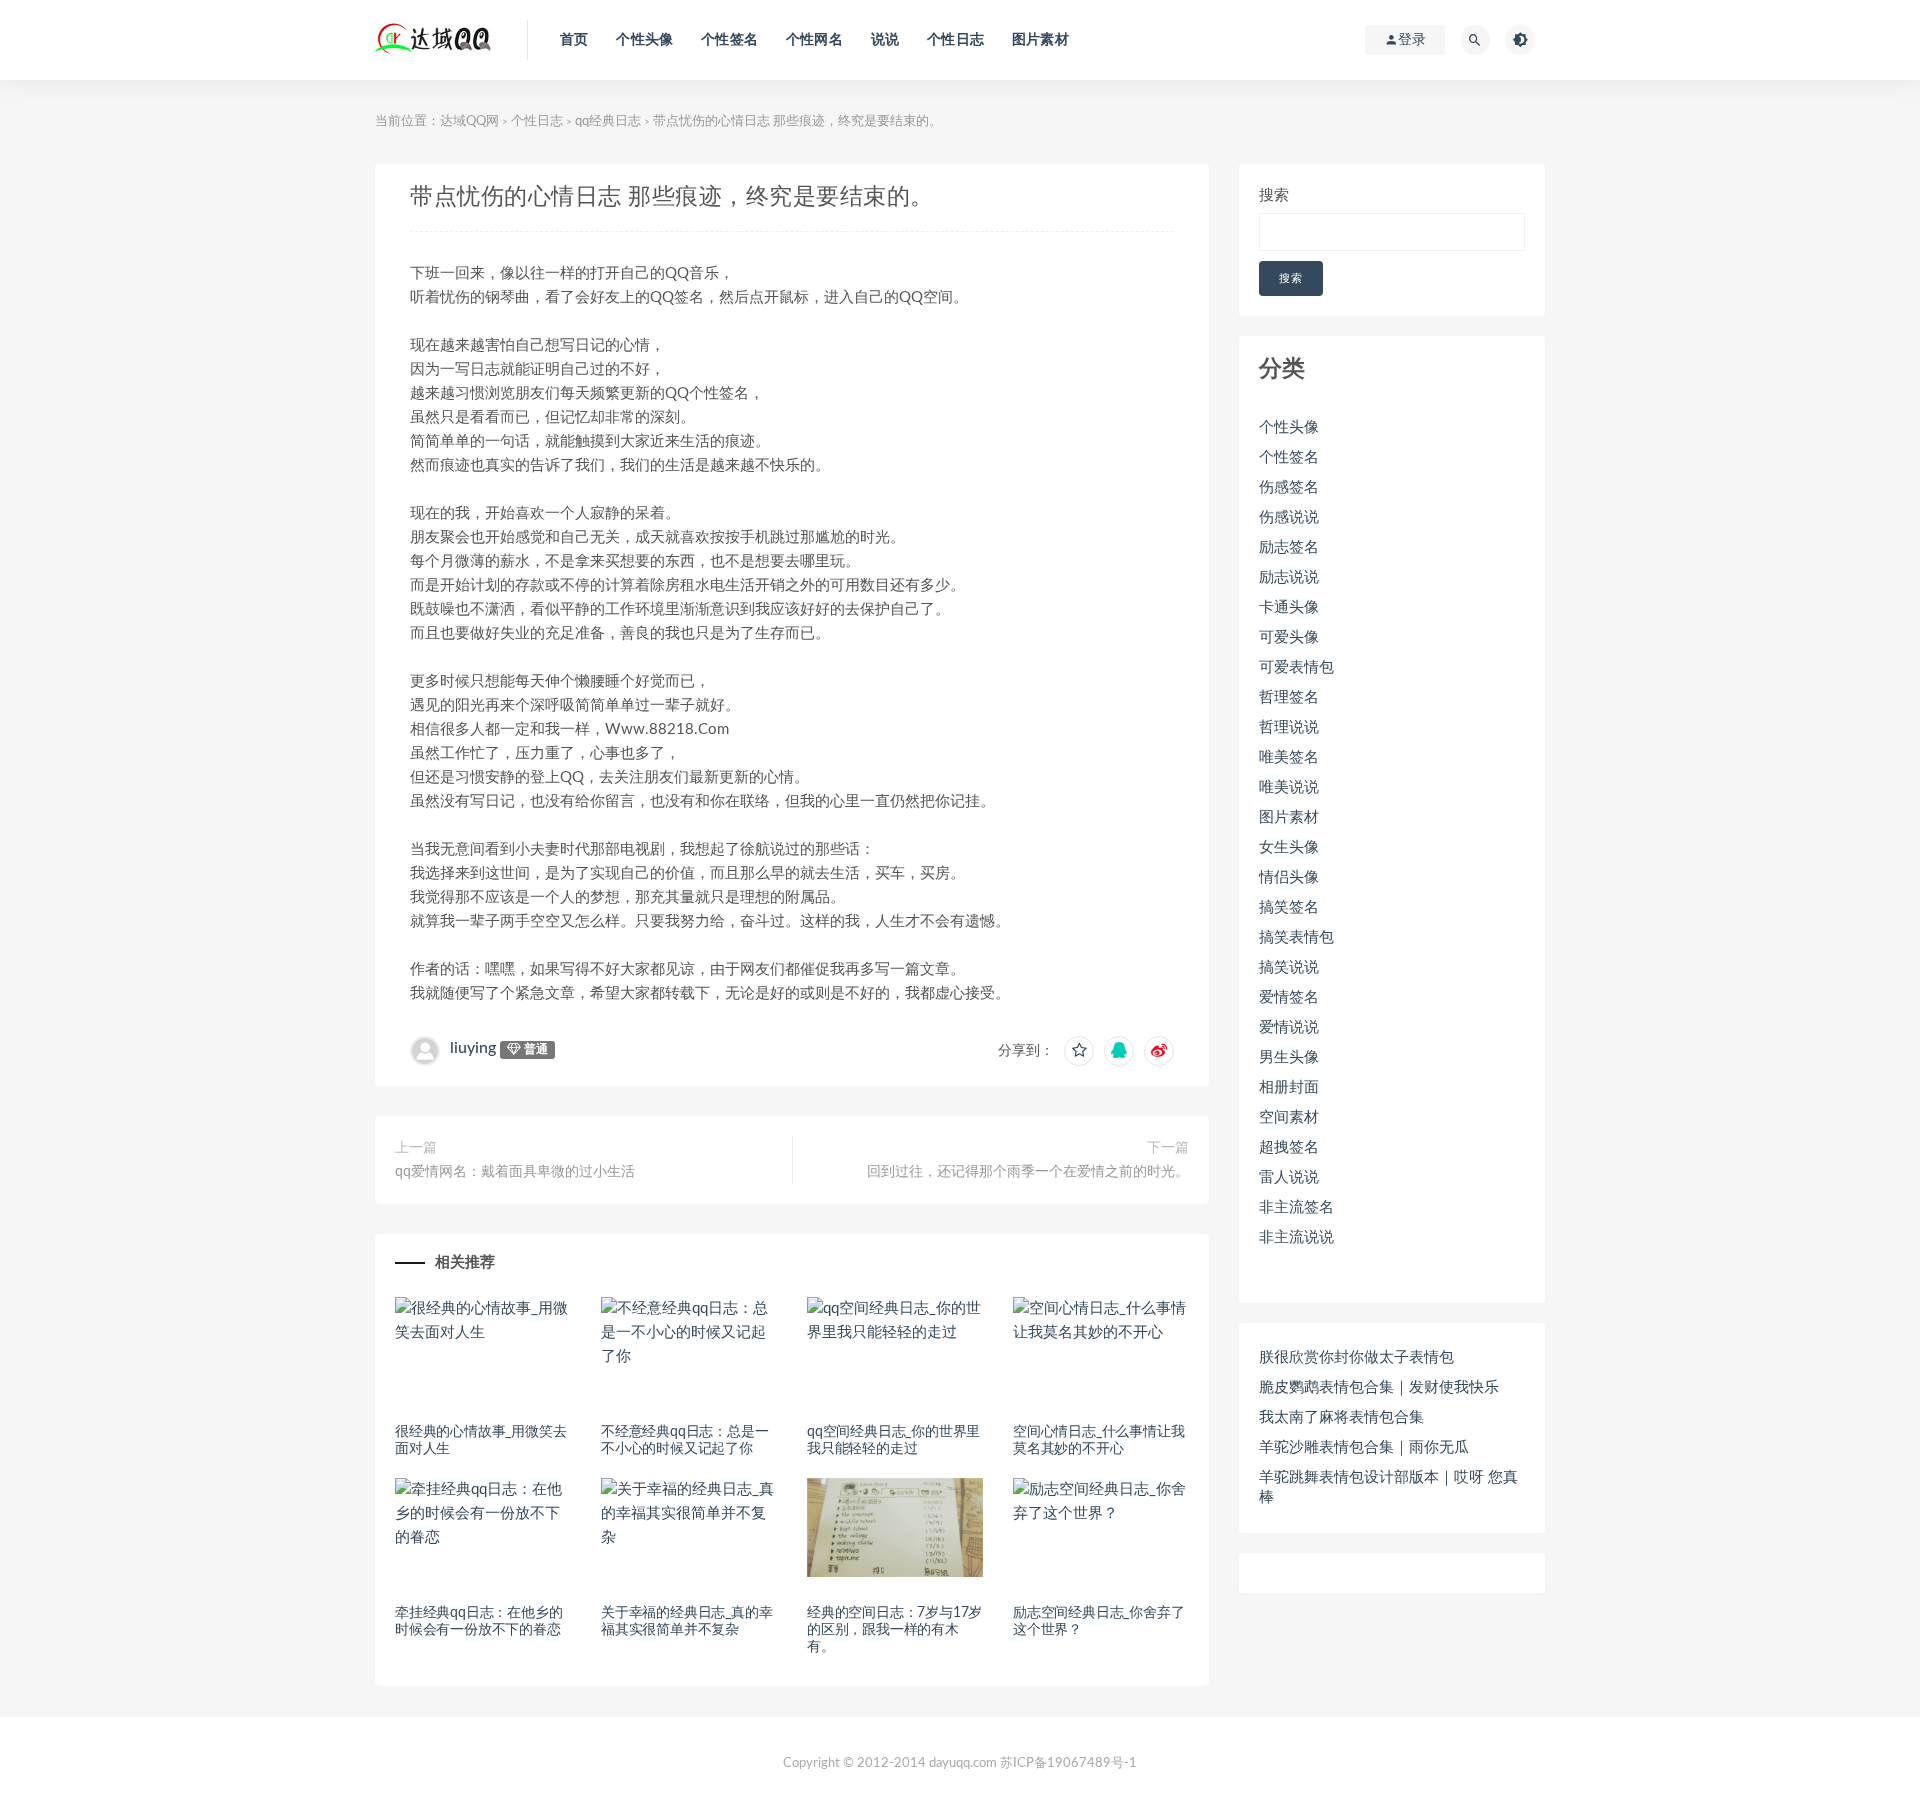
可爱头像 (1289, 637)
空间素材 (1289, 1117)
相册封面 (1289, 1087)
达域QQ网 (469, 121)
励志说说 (1289, 577)
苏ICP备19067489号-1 (1068, 1763)
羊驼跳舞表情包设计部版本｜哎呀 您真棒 (1388, 1487)
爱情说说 (1289, 1027)
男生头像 (1289, 1057)
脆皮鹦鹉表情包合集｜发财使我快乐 (1379, 1387)
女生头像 (1289, 847)
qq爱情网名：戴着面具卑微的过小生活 (515, 1172)
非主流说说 (1296, 1237)
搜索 (1274, 195)
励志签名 (1289, 547)
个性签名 (729, 40)
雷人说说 (1289, 1177)
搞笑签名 (1289, 907)
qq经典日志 (608, 121)
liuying (473, 1048)
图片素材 (1040, 40)
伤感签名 (1289, 487)
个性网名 (814, 40)
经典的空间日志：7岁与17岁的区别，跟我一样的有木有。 (894, 1630)
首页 (574, 40)
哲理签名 (1289, 697)
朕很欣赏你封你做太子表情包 (1356, 1357)
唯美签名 (1289, 757)
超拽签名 (1289, 1147)
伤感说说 (1289, 517)
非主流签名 (1296, 1207)
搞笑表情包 (1296, 937)
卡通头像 (1289, 607)
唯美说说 (1289, 787)
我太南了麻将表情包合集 (1341, 1417)
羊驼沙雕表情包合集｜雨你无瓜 (1364, 1447)
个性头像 (644, 40)
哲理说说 (1289, 727)
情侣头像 (1289, 877)
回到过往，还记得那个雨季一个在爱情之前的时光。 (1028, 1172)
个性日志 (955, 40)
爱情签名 (1289, 997)
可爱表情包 (1296, 667)
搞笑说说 (1289, 967)
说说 (885, 40)
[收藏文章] (1079, 1051)
